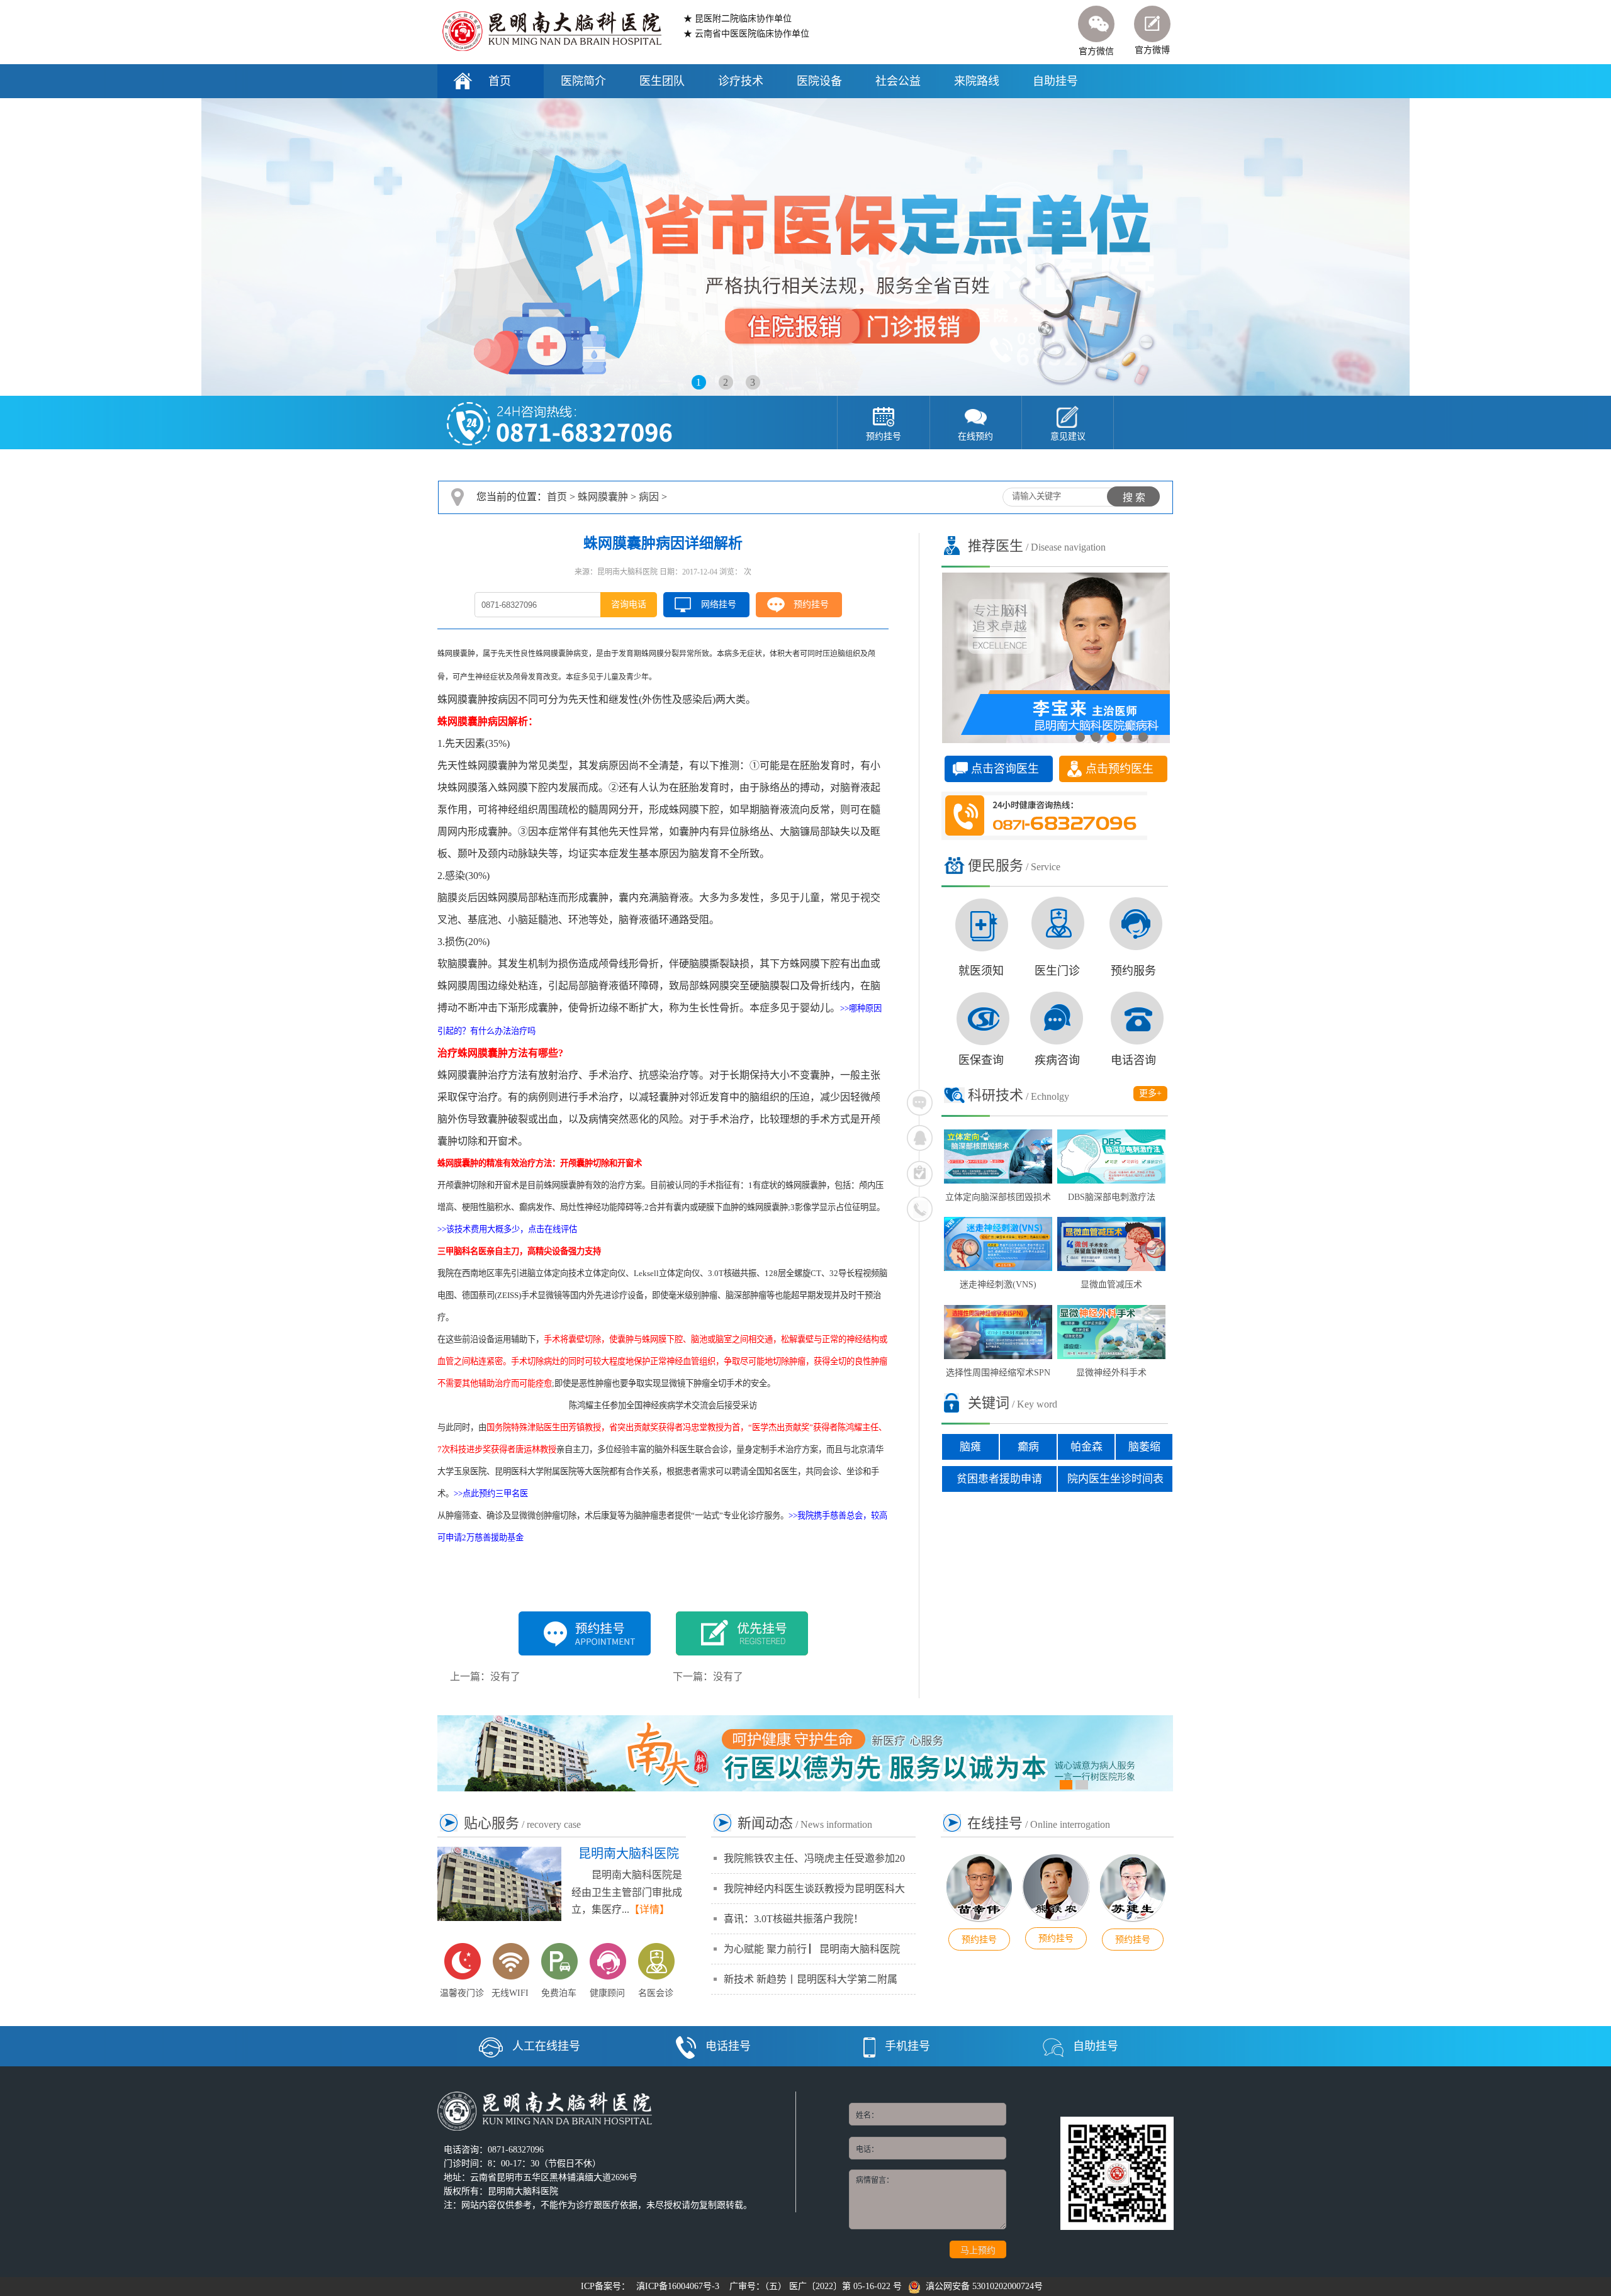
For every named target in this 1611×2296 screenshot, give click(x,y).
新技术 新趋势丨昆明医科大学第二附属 (811, 1979)
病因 (649, 497)
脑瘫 (970, 1447)
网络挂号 (719, 604)
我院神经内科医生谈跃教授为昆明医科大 (814, 1889)
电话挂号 (728, 2046)
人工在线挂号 (546, 2046)
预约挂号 (811, 604)
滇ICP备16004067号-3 (678, 2286)
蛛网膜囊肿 (603, 497)
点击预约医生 (1120, 769)
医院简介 (583, 81)
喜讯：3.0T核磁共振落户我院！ (794, 1919)
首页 (500, 81)
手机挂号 (907, 2046)
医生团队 (662, 81)
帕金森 (1086, 1447)
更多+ (1150, 1093)
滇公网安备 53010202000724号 (982, 2286)
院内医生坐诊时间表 (1115, 1479)
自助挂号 (1055, 81)
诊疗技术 (741, 81)
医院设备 (819, 81)
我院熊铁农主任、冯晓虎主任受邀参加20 (814, 1858)
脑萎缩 (1144, 1447)
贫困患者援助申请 (999, 1479)
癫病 (1028, 1447)
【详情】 (649, 1909)
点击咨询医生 (1005, 769)
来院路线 (977, 81)
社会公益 (898, 81)
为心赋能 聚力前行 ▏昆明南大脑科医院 (812, 1949)
